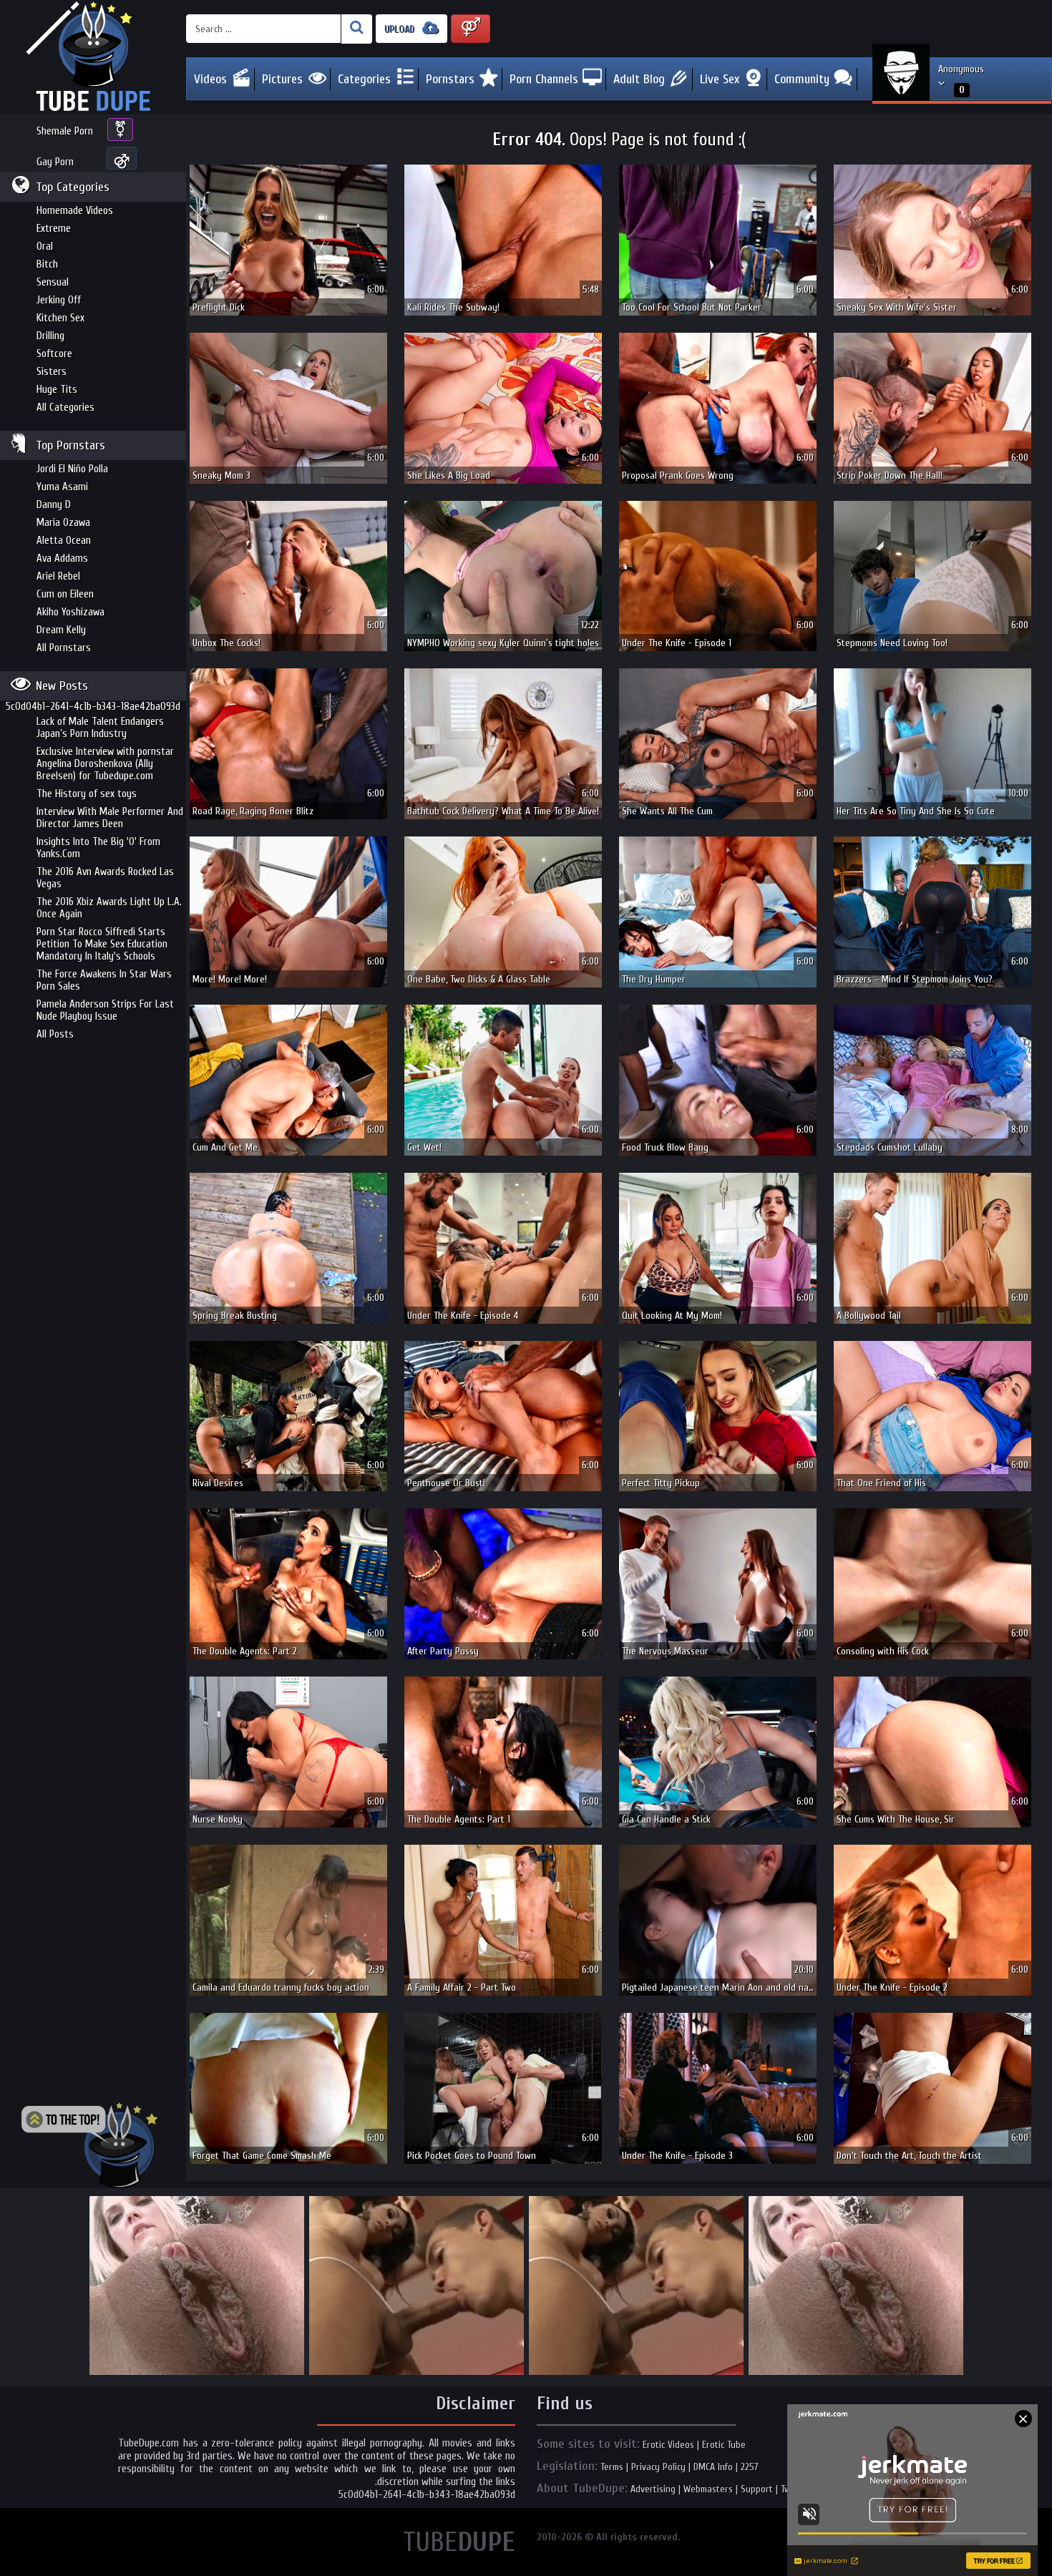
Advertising (653, 2489)
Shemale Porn (65, 131)
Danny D (54, 505)
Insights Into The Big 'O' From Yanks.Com (98, 848)
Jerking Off (59, 300)
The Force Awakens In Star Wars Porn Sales (104, 980)
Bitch (47, 264)
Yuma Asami (62, 487)
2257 (750, 2467)
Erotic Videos (668, 2445)
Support (757, 2489)
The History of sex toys (87, 794)
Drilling (50, 336)
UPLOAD (401, 29)
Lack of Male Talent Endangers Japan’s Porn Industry (100, 728)
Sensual (53, 282)
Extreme (54, 229)
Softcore (54, 354)
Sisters (52, 372)
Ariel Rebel (58, 576)
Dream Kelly (61, 630)
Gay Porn (55, 162)
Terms (612, 2467)
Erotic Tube (724, 2445)
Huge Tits (57, 390)
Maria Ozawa (63, 523)
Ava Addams (62, 558)
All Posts (55, 1034)
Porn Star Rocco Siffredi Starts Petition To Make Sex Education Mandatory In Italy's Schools (102, 944)
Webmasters (708, 2489)
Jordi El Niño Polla (72, 469)
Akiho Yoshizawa (70, 612)
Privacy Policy (658, 2467)
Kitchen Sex (60, 318)
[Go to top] (89, 2145)
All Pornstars (64, 648)
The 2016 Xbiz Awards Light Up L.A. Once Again (109, 908)
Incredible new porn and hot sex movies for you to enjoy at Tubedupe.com (93, 57)
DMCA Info (713, 2467)
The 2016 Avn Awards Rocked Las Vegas (105, 878)
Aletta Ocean (64, 541)
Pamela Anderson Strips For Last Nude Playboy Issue (105, 1010)
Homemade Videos (75, 211)
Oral (45, 247)
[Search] (357, 29)
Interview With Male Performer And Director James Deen (110, 818)
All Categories (65, 408)
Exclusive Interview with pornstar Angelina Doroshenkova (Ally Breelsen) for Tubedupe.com (105, 764)
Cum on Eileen (65, 594)
